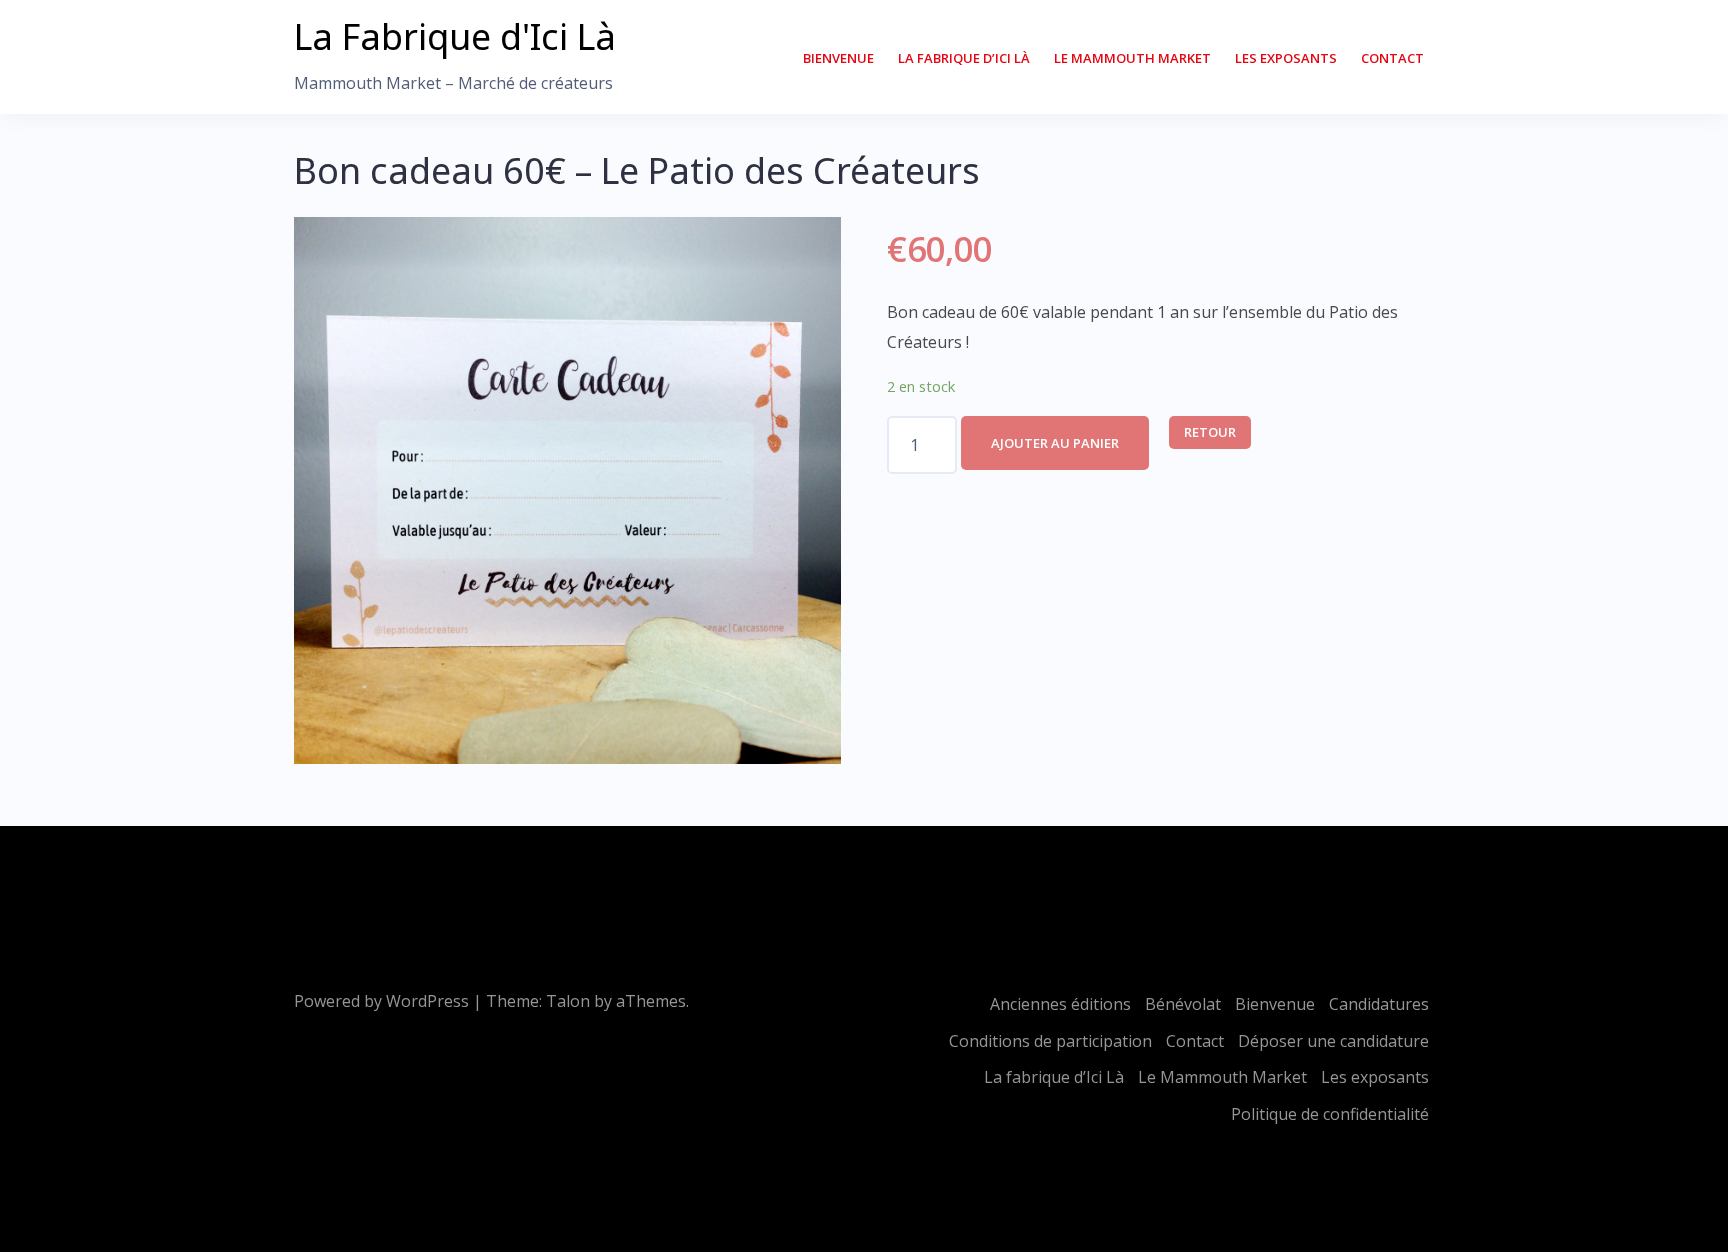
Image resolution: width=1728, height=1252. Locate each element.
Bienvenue (838, 58)
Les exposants (1286, 58)
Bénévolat (1183, 1004)
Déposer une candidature (1333, 1041)
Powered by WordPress (381, 1001)
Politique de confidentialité (1330, 1114)
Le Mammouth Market (1132, 58)
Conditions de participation (1050, 1041)
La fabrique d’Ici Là (964, 58)
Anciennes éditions (1060, 1004)
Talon (568, 1001)
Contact (1392, 58)
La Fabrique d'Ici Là (455, 36)
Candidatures (1379, 1004)
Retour (1210, 432)
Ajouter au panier (1055, 443)
